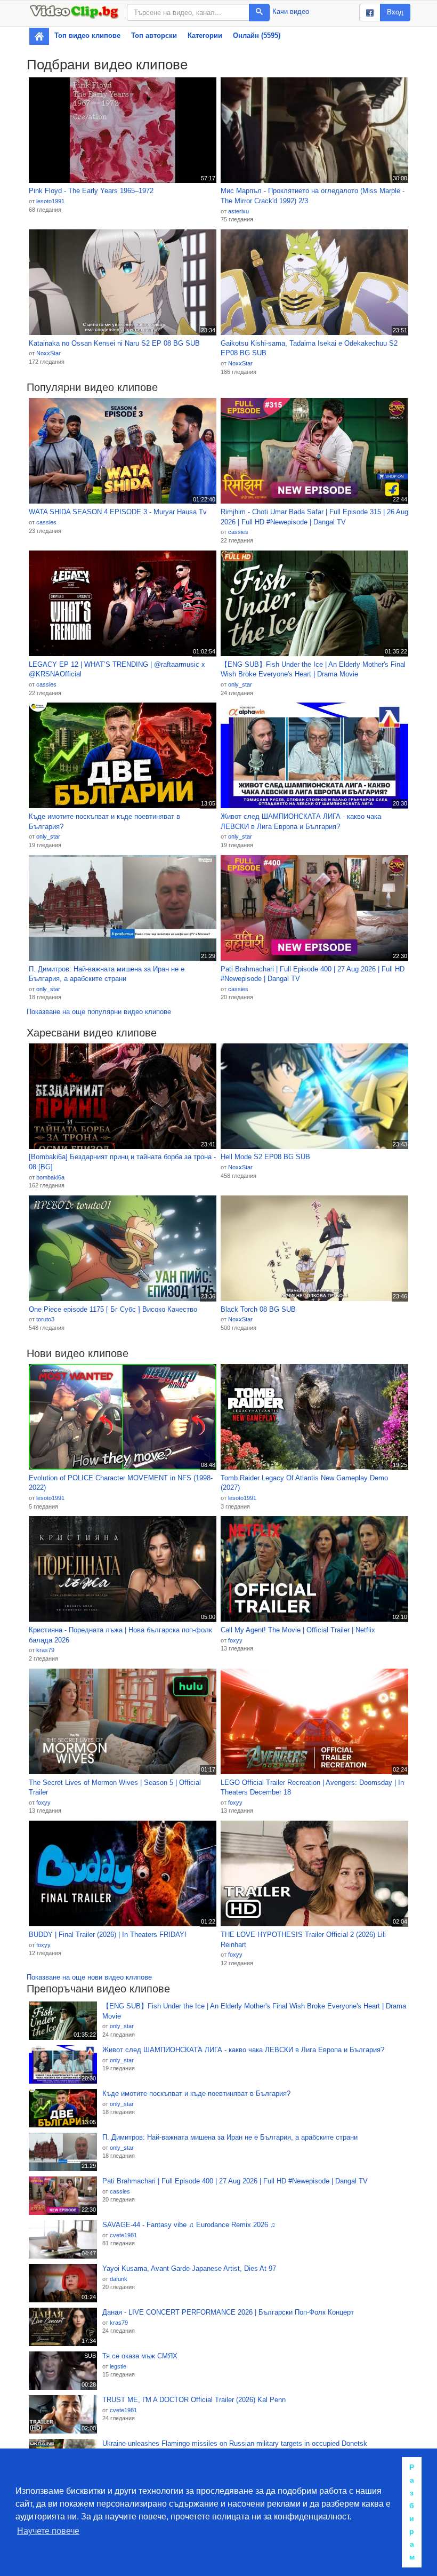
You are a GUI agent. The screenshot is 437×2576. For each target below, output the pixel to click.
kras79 (45, 1650)
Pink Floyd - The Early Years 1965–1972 (91, 191)
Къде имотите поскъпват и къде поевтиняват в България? (104, 822)
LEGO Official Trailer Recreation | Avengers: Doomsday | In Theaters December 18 (312, 1788)
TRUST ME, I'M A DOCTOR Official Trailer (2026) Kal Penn (194, 2400)
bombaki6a (50, 1177)
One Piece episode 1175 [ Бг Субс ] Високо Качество (113, 1309)
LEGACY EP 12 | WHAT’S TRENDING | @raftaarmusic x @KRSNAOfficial (117, 669)
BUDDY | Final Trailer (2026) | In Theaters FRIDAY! (108, 1935)
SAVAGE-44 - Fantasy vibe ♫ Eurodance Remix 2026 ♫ (189, 2225)
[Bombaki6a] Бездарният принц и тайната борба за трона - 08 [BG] (122, 1162)
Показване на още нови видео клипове (89, 1977)
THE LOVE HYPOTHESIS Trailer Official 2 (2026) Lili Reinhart (303, 1940)
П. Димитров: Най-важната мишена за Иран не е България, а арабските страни (107, 974)
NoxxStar (48, 353)
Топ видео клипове (87, 35)
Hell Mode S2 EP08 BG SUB (265, 1157)
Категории (205, 35)
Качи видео (291, 11)
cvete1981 (123, 2235)
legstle (118, 2366)
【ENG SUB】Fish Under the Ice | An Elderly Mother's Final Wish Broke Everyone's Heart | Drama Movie (313, 669)
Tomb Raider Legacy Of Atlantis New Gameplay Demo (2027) (304, 1483)
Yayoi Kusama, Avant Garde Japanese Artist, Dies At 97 (189, 2268)
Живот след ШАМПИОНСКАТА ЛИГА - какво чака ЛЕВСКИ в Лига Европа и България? (301, 822)
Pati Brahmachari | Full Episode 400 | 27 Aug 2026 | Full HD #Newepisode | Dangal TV (313, 974)
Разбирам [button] (412, 2512)
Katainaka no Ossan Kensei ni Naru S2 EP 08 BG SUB (114, 343)
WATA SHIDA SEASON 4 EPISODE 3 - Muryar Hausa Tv (118, 512)
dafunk (119, 2279)
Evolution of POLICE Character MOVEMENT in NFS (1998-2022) (121, 1483)
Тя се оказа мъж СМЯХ (140, 2356)
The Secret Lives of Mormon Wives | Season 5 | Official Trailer (115, 1788)
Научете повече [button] (48, 2531)
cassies (46, 522)
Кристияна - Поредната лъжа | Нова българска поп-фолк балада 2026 (120, 1635)
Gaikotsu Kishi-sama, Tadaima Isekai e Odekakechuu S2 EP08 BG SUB (309, 348)
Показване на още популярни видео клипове (99, 1012)
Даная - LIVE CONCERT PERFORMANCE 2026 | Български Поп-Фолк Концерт (228, 2312)
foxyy (235, 1640)
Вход (395, 12)
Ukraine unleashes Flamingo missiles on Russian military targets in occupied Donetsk (235, 2443)
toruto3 (45, 1319)
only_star (240, 684)
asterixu (238, 211)
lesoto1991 (50, 201)
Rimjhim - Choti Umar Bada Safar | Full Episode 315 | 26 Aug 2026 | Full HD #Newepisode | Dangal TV (314, 517)
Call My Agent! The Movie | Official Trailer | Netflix (298, 1630)
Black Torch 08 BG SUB (258, 1309)
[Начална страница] (39, 36)
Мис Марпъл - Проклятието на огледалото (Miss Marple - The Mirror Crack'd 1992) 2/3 (313, 196)
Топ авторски (154, 35)
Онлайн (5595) (257, 35)
